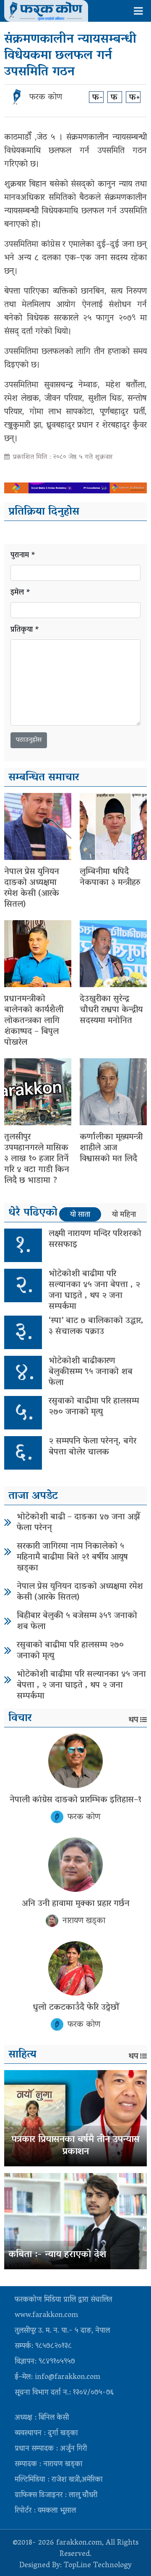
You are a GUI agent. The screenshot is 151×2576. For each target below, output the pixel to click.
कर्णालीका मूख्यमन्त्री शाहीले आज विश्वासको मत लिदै (111, 1148)
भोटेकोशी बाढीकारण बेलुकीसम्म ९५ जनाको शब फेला (91, 1372)
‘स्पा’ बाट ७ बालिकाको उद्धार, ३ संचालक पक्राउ (96, 1326)
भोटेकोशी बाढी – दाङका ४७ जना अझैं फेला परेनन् (78, 1523)
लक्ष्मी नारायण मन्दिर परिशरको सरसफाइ (95, 1239)
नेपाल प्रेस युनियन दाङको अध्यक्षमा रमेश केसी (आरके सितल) (32, 888)
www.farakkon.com (46, 2316)
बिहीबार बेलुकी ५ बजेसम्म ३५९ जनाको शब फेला (77, 1622)
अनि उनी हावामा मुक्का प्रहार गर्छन (76, 1904)
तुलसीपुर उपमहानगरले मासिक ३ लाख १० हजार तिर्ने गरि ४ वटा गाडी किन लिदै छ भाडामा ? (37, 1159)
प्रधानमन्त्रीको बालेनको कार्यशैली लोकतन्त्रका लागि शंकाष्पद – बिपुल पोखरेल (34, 1021)
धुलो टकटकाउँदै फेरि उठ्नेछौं (76, 2008)
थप (133, 1720)
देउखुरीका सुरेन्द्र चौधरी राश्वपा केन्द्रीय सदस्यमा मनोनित (111, 1010)
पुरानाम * (23, 556)
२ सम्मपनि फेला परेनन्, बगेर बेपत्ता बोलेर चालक (92, 1447)
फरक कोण (46, 97)
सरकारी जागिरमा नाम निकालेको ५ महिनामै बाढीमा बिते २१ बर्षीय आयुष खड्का (72, 1557)
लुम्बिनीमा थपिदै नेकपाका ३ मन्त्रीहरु (110, 877)
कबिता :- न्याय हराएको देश (57, 2255)
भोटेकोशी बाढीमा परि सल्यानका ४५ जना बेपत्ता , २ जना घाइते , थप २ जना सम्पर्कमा (94, 1291)
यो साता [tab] (80, 1215)
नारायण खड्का (84, 1921)
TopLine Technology (98, 2566)
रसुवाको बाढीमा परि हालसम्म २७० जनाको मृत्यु (94, 1407)
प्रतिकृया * (25, 630)
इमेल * (21, 593)
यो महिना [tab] (124, 1215)
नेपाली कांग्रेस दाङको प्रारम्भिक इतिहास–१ (75, 1800)
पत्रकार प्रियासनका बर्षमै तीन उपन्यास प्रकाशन (76, 2146)
